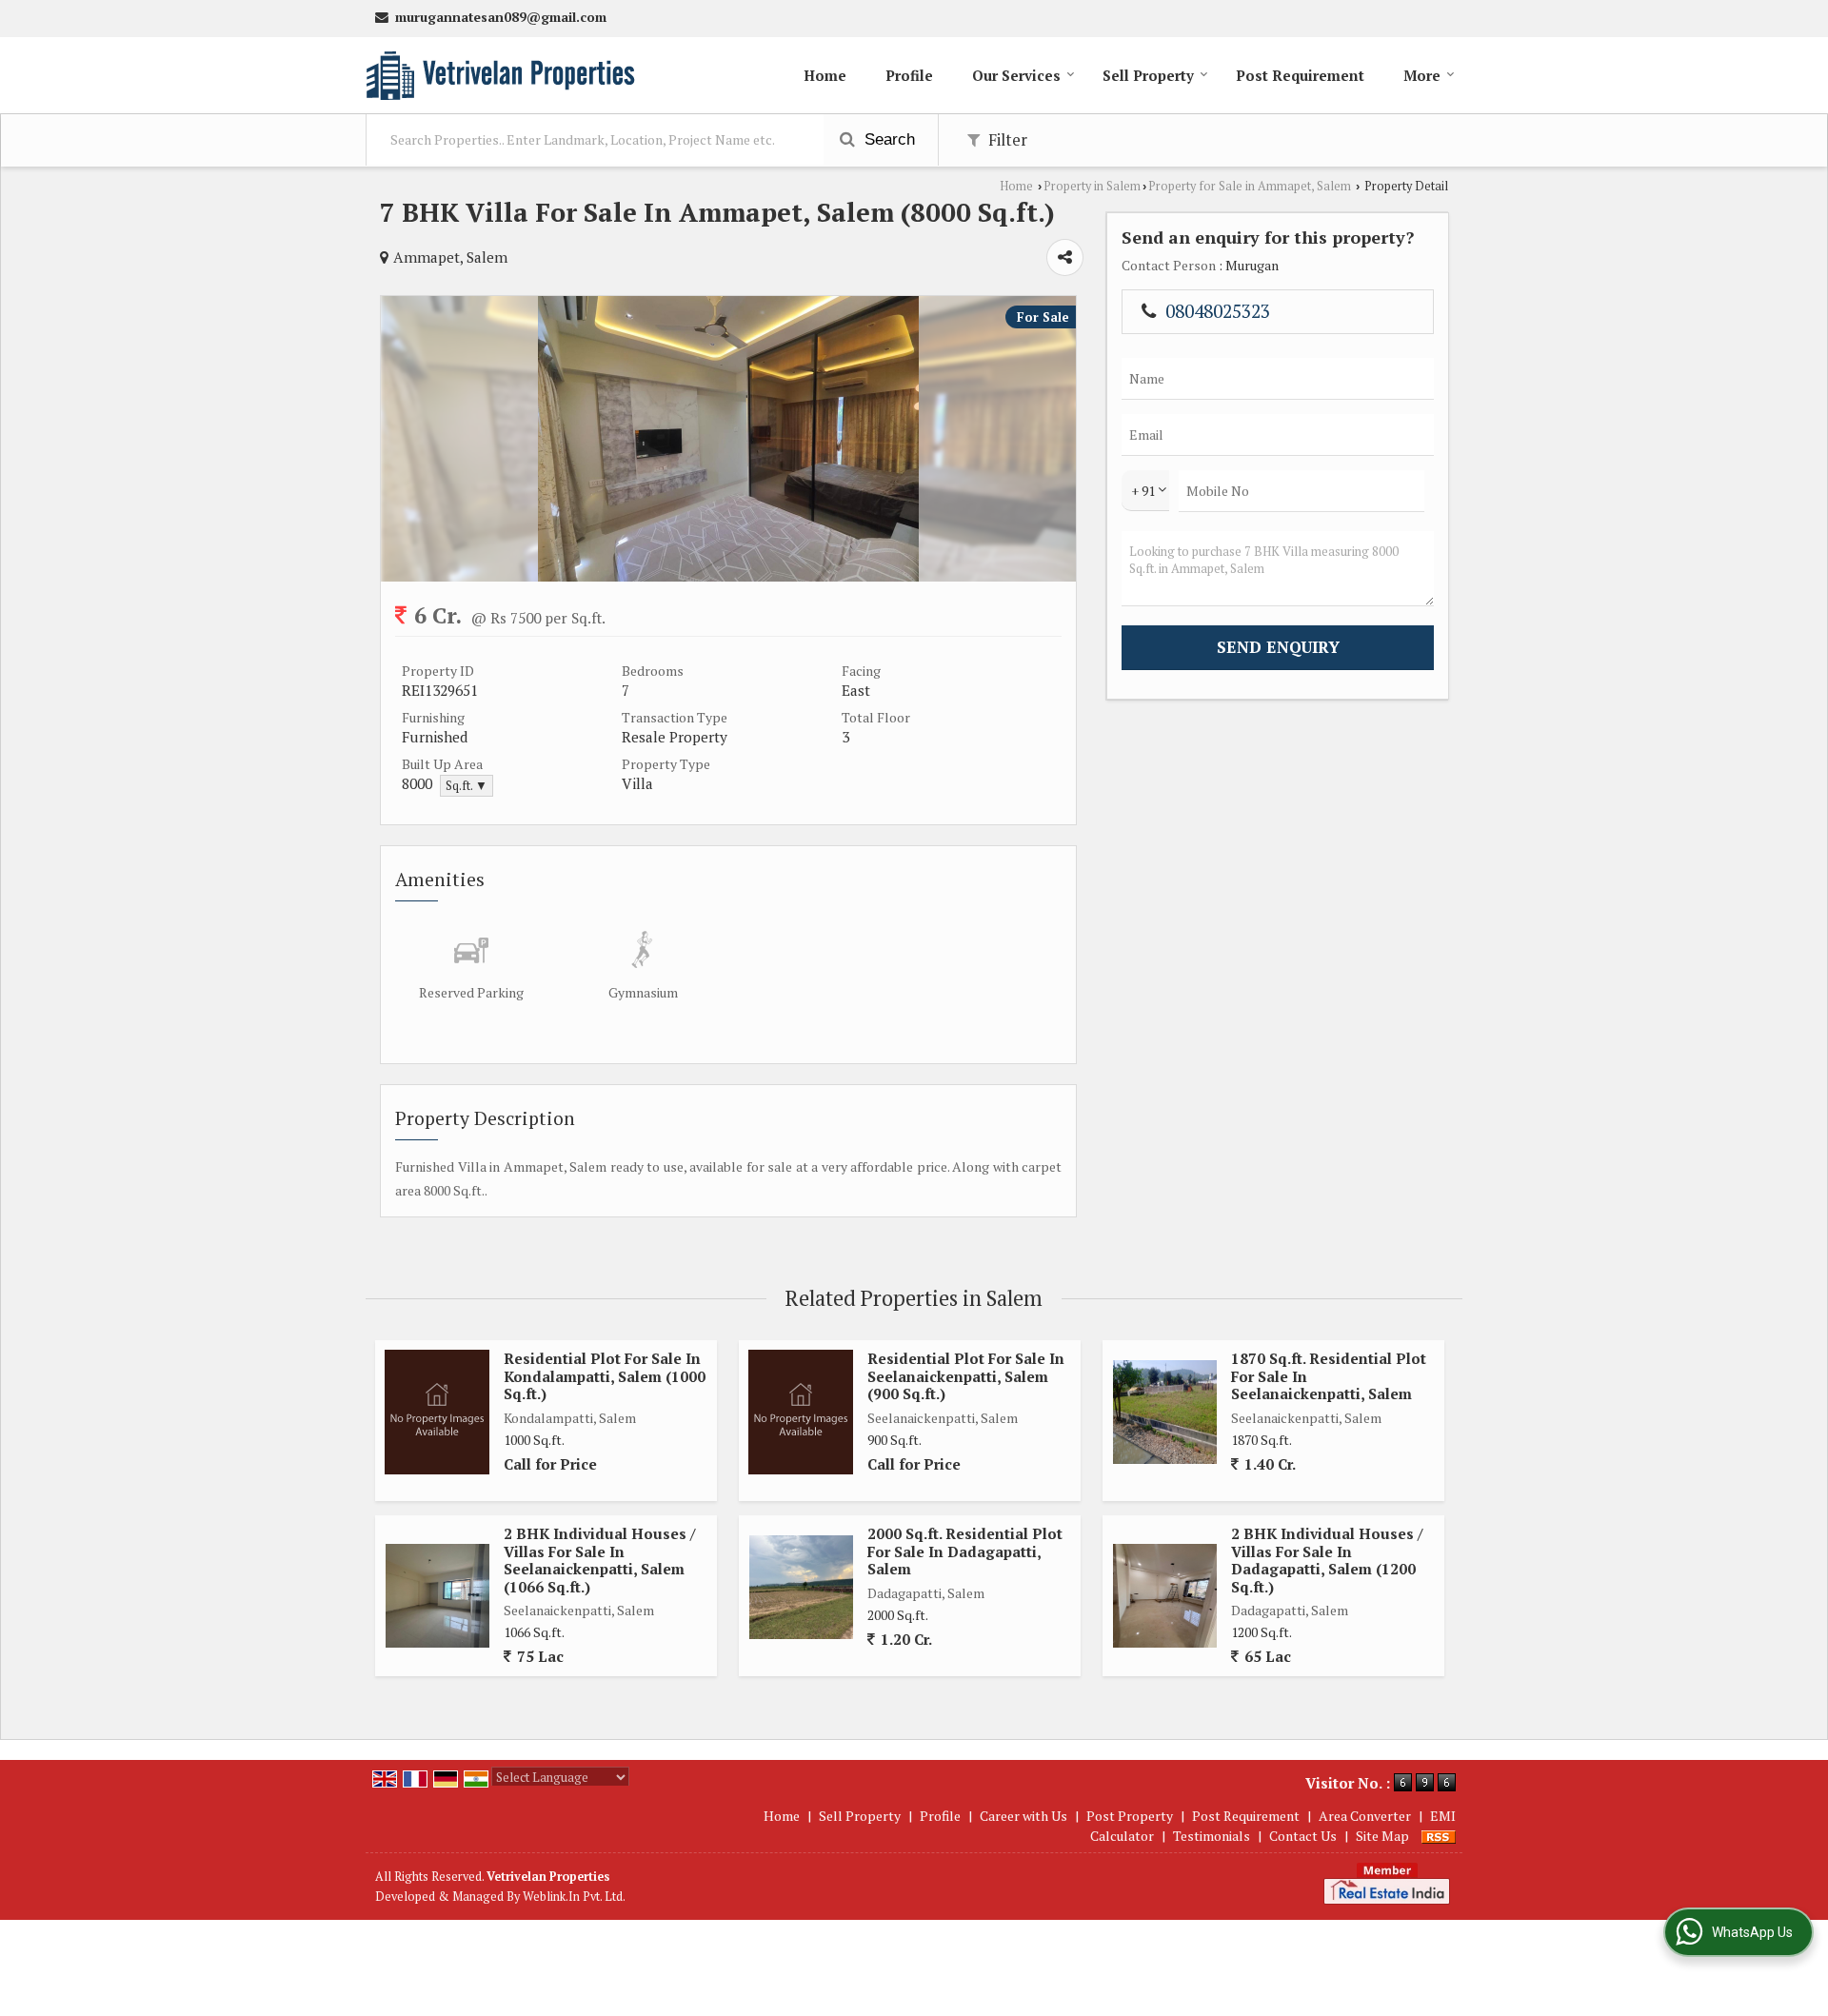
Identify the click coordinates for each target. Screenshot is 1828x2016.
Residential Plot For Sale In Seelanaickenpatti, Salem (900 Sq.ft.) (966, 1376)
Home (825, 75)
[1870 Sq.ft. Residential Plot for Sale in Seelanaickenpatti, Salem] (1165, 1412)
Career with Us (1023, 1816)
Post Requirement (1300, 75)
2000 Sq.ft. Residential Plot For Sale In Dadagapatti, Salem (965, 1551)
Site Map (1382, 1836)
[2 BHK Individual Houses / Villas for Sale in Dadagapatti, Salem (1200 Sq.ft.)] (1165, 1596)
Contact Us (1303, 1836)
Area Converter (1365, 1816)
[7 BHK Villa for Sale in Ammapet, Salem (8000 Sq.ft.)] (728, 576)
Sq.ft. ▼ (467, 786)
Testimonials (1212, 1836)
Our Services (1016, 75)
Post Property (1130, 1816)
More (1422, 75)
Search (887, 139)
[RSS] (1439, 1836)
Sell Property (1148, 75)
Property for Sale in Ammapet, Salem (1250, 186)
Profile (909, 75)
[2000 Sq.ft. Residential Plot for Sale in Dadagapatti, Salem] (801, 1587)
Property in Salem (1092, 186)
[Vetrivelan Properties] (500, 76)
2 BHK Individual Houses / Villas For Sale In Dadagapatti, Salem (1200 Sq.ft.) (1327, 1560)
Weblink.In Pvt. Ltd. (574, 1897)
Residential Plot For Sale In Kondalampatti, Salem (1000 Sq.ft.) (605, 1376)
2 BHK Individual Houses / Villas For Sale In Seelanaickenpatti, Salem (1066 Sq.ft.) (599, 1560)
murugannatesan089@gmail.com (501, 17)
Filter (1006, 140)
